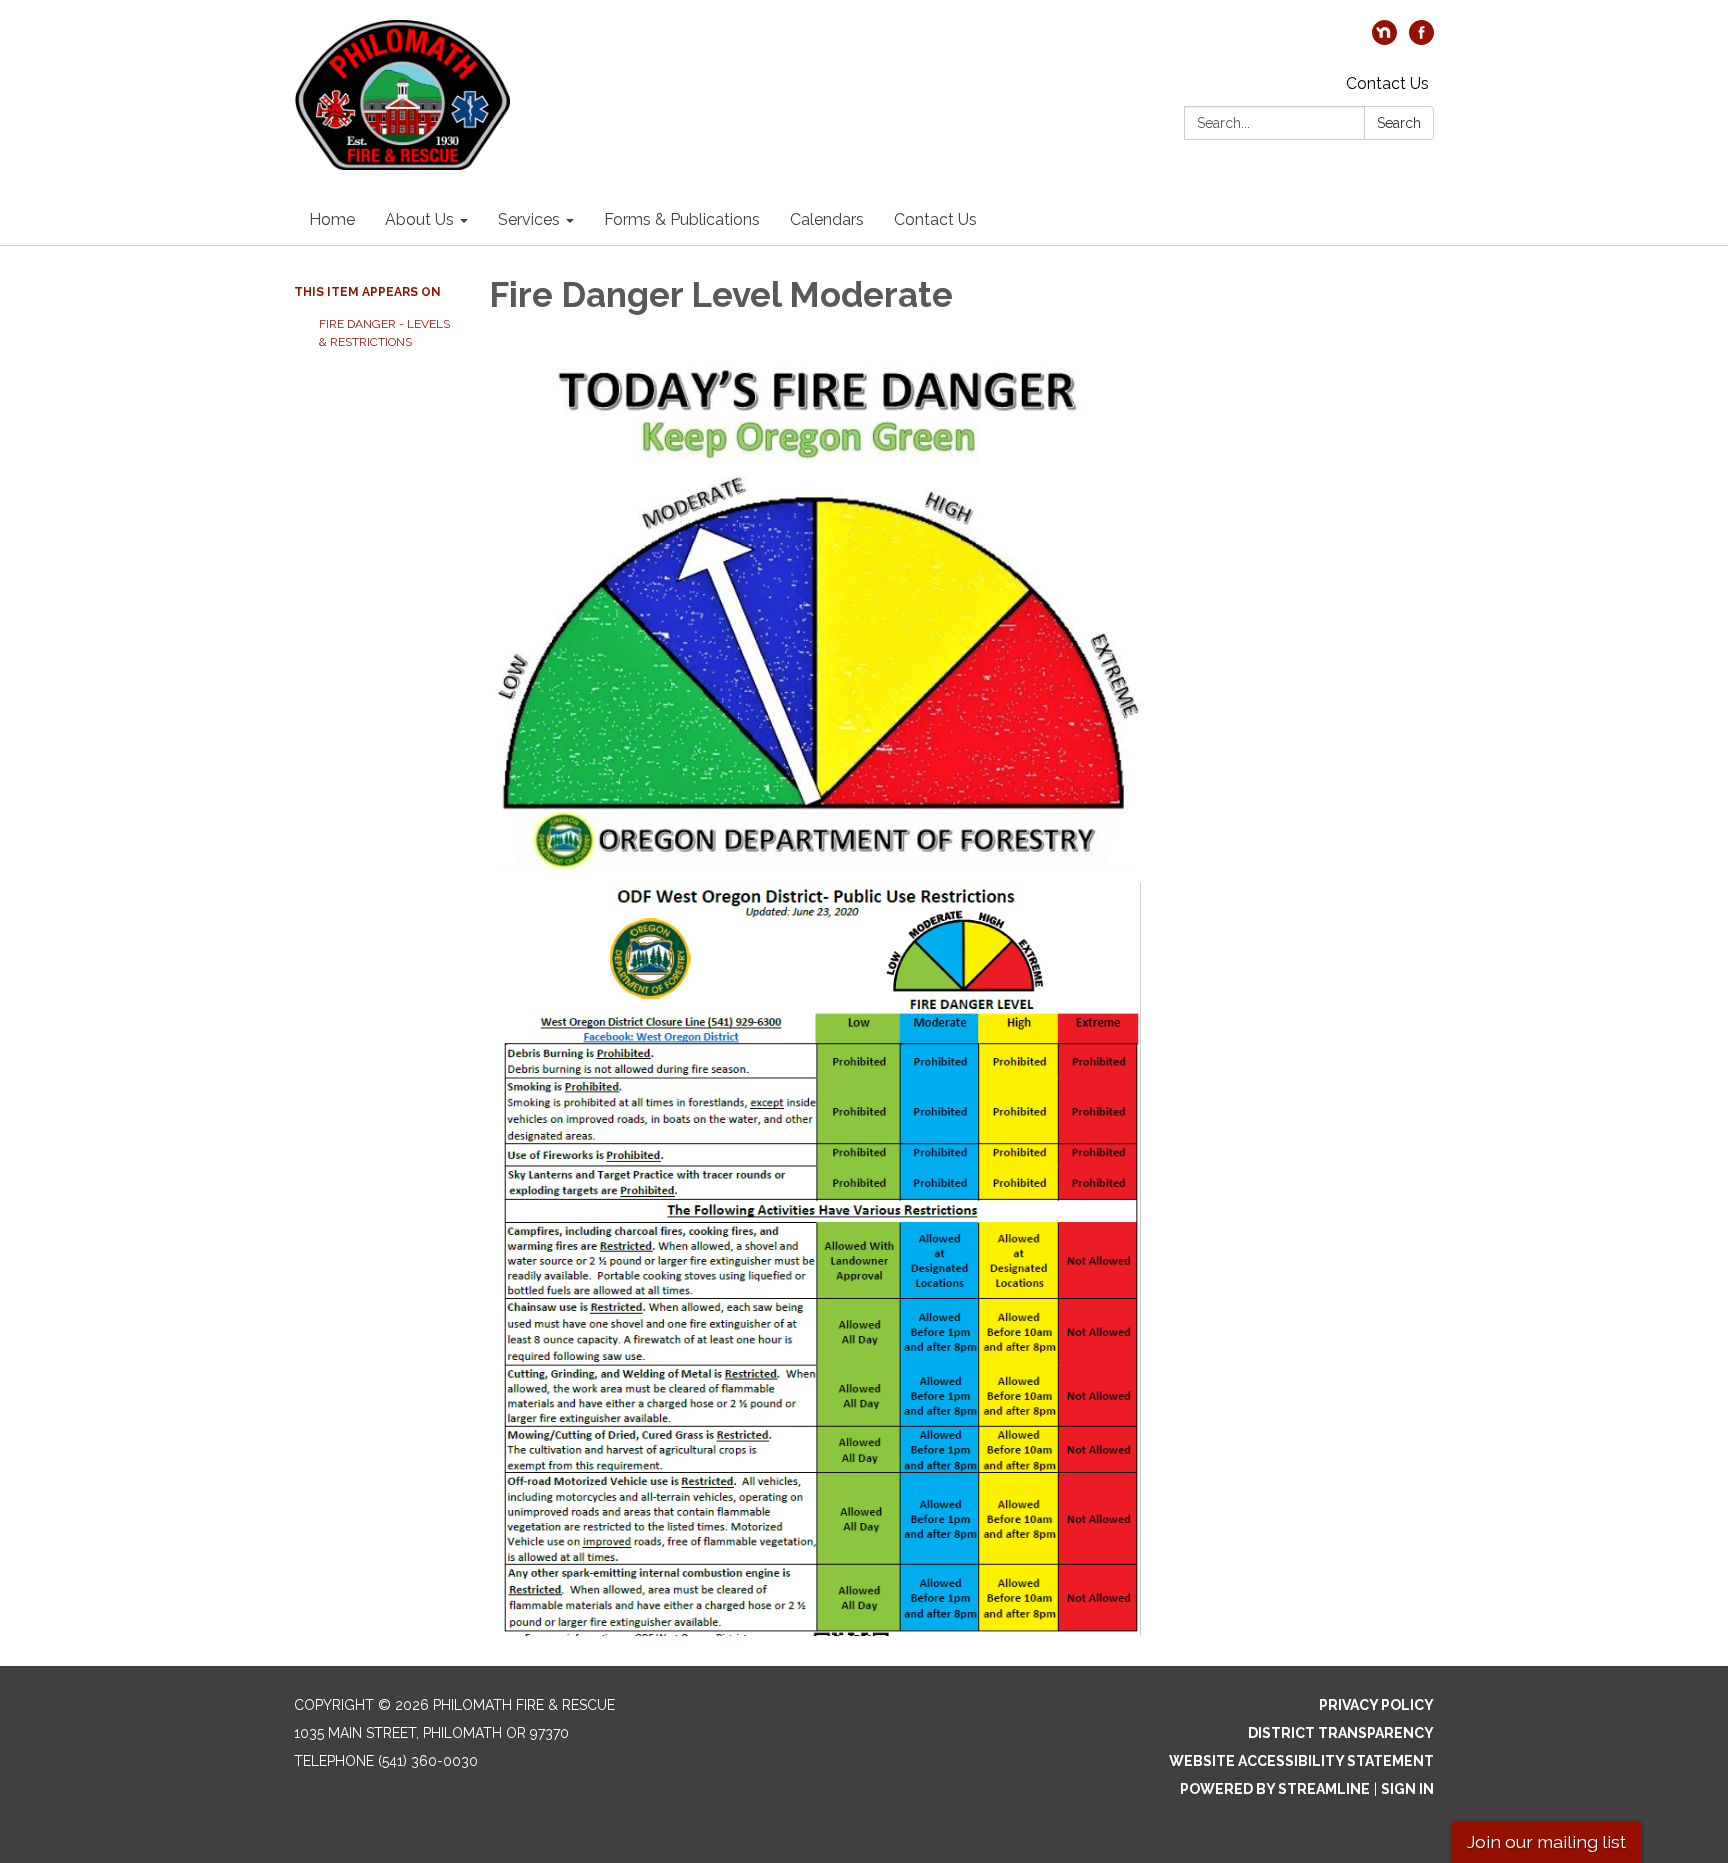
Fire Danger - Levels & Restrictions (384, 333)
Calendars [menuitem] (827, 219)
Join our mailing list (1546, 1841)
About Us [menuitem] (419, 219)
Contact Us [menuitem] (935, 219)
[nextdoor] (1384, 39)
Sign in (1407, 1789)
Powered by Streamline (1275, 1789)
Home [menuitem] (332, 219)
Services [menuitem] (529, 219)
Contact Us (1387, 83)
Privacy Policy (1376, 1705)
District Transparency (1341, 1733)
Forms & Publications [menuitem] (682, 219)
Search (1399, 123)
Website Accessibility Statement (1301, 1761)
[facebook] (1421, 39)
